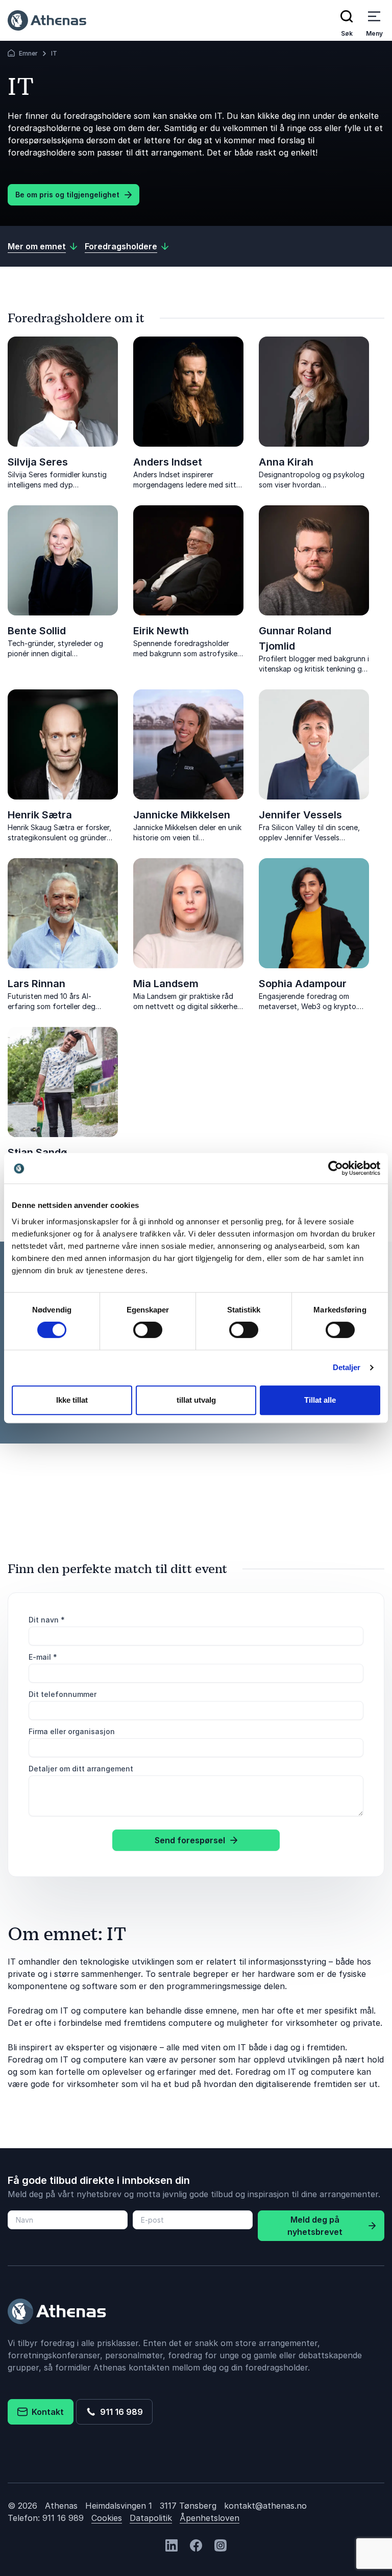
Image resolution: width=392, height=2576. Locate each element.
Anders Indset (168, 462)
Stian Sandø (37, 1152)
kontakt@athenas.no (265, 2506)
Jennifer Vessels (300, 815)
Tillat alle (320, 1400)
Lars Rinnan (36, 984)
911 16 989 (119, 2412)
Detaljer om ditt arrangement (81, 1769)
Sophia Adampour (303, 984)
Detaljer (347, 1367)
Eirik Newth (161, 631)
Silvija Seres (38, 462)
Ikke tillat (72, 1400)
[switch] (148, 1330)
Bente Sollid (37, 631)
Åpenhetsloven (210, 2518)
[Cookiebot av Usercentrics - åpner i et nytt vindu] (336, 1168)
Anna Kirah (286, 462)
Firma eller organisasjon (72, 1731)
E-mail (43, 1657)
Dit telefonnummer (63, 1694)
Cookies (107, 2518)
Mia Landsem (166, 984)
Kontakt (46, 2412)
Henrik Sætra (40, 815)
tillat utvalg (196, 1400)
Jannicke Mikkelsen (182, 815)
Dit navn (47, 1620)
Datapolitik (151, 2518)
